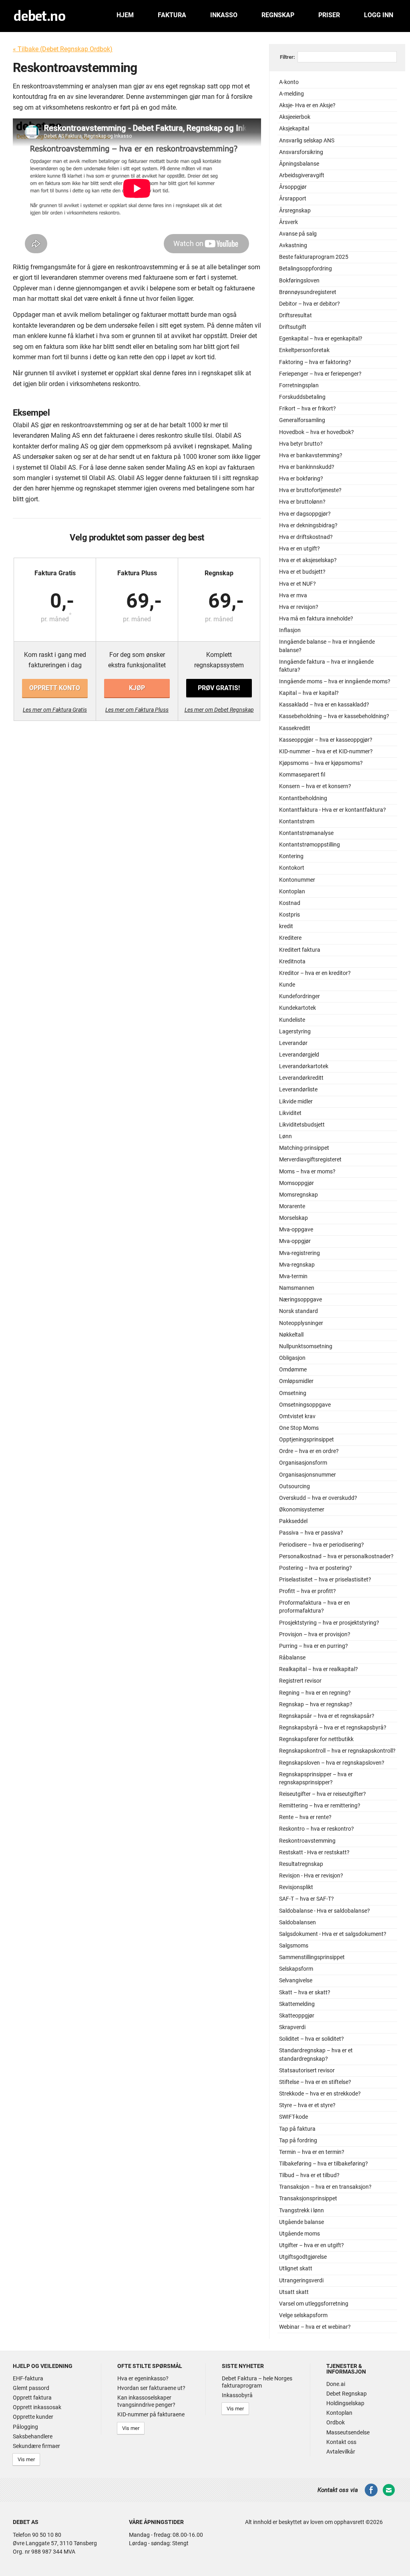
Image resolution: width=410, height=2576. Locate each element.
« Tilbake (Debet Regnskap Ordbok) (63, 49)
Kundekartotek (297, 1008)
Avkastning (293, 245)
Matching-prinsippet (304, 1148)
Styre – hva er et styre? (307, 2105)
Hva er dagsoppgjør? (305, 514)
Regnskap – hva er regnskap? (316, 1704)
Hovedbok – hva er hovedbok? (317, 432)
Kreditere (290, 938)
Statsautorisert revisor (307, 2071)
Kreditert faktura (300, 950)
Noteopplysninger (301, 1323)
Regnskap (278, 15)
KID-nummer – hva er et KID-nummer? (326, 752)
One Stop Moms (299, 1428)
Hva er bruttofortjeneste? (310, 490)
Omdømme (293, 1370)
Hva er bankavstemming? (311, 455)
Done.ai (336, 2384)
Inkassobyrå (237, 2395)
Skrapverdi (292, 2027)
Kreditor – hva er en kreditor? (315, 973)
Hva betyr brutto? (301, 444)
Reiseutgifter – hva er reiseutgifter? (323, 1794)
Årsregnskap (295, 211)
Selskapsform (296, 1969)
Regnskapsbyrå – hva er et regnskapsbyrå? (333, 1728)
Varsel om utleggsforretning (314, 2304)
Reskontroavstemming (307, 1841)
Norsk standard (298, 1311)
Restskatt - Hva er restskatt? (314, 1852)
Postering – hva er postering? (316, 1568)
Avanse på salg (298, 234)
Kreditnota (292, 962)
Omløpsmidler (296, 1381)
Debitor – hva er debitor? (310, 304)
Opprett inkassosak (37, 2407)
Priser (329, 15)
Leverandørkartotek (304, 1066)
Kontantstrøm (297, 822)
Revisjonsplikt (296, 1887)
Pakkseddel (293, 1521)
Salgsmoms (294, 1946)
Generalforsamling (302, 420)
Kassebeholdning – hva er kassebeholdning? (334, 716)
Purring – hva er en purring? (314, 1646)
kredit (286, 926)
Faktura (172, 15)
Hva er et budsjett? (302, 572)
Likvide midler (296, 1102)
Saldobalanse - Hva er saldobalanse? (325, 1911)
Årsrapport (293, 199)
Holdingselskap (345, 2403)
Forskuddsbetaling (302, 397)
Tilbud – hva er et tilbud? (309, 2175)
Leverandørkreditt (301, 1078)
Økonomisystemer (302, 1510)
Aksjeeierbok (295, 117)
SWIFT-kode (293, 2117)
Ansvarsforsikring (301, 152)
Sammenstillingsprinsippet (312, 1957)
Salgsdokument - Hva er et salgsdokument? (333, 1934)
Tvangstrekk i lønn (301, 2211)
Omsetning (293, 1393)
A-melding (291, 94)
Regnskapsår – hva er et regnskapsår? (327, 1716)
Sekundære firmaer (36, 2446)
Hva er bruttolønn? (302, 502)
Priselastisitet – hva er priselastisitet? (325, 1580)
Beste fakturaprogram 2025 (314, 257)
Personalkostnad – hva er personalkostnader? (336, 1556)
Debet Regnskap (347, 2394)
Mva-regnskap (297, 1265)
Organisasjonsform (303, 1463)
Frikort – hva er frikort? (307, 409)
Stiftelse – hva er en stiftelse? (315, 2082)
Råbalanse (292, 1658)
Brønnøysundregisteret (308, 292)
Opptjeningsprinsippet (306, 1440)
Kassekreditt (295, 728)
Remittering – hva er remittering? (320, 1806)
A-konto (289, 82)
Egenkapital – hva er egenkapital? (321, 339)
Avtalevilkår (341, 2452)
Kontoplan (292, 892)
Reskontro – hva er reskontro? (317, 1829)
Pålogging (25, 2427)
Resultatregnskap (301, 1864)
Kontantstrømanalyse (306, 833)
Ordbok (336, 2422)
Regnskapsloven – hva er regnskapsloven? (332, 1763)
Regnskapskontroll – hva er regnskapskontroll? (337, 1751)
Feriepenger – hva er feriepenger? (320, 374)
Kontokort (292, 868)
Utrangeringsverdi (301, 2281)
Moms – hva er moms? (307, 1172)
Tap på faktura (297, 2129)
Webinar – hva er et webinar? (315, 2327)
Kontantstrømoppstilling (310, 845)
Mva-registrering (299, 1253)
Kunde (287, 985)
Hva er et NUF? (297, 584)
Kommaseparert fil (302, 775)
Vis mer (26, 2459)
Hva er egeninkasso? (143, 2378)
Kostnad (290, 903)
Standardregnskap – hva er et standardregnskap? (316, 2055)
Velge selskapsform (303, 2315)
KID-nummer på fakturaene (151, 2414)
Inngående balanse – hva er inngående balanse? (327, 646)
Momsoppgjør (296, 1183)
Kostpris (289, 915)
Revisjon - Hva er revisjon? (311, 1876)
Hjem (125, 15)
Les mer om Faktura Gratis (55, 710)
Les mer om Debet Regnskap (219, 710)
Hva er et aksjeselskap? (308, 560)
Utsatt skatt (294, 2292)
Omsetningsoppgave (305, 1405)
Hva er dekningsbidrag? (308, 525)
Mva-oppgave (296, 1230)
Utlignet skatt (296, 2269)
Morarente (292, 1206)
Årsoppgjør (293, 187)
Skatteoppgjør (297, 2016)
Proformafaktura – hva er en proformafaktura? (315, 1607)
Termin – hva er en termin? (312, 2152)
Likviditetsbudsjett (302, 1125)
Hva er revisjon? (299, 607)
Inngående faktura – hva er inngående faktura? (326, 666)
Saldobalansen (297, 1922)
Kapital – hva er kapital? (309, 693)
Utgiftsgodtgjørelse (303, 2257)
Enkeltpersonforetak (304, 350)
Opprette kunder (33, 2417)
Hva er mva (293, 595)
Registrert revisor (300, 1681)
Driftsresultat (295, 315)
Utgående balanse (301, 2222)
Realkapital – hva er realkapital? (319, 1669)
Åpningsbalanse (299, 164)
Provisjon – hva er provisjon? (315, 1634)
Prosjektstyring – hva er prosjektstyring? (329, 1623)
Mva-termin (293, 1276)
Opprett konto (55, 688)
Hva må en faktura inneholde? (316, 619)
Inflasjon (290, 630)
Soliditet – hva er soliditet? (312, 2039)
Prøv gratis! (219, 688)
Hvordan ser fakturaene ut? (151, 2388)
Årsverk (288, 222)
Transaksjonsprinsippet (308, 2199)
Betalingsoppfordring (305, 269)
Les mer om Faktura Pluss (137, 710)
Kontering (291, 856)
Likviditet (290, 1113)
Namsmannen (297, 1288)
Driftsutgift (293, 327)
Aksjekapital (294, 129)
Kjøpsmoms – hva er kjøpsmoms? (321, 763)
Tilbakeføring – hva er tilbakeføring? (324, 2164)
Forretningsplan (299, 385)
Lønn (285, 1136)
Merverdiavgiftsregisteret (310, 1160)
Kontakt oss (341, 2442)
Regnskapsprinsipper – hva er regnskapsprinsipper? (316, 1778)
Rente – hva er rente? (305, 1817)
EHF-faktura (28, 2378)
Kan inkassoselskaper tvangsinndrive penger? (146, 2401)
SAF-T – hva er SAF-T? (306, 1899)
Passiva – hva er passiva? (311, 1533)
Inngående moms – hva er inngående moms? (335, 682)
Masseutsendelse (348, 2432)
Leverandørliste (298, 1090)
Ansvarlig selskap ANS (307, 141)
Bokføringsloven (299, 281)
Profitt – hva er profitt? (307, 1591)
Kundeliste (292, 1020)
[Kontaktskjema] (389, 2495)
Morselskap (293, 1218)
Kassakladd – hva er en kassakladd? (324, 705)
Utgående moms (299, 2234)
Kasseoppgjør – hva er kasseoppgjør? (326, 740)
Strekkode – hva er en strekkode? (320, 2094)
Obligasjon (292, 1358)
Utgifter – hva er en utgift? (312, 2245)
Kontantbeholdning (303, 798)
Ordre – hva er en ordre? (309, 1451)
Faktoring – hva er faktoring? (315, 362)
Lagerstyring (295, 1032)
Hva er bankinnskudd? (307, 467)
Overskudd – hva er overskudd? (318, 1498)
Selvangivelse (296, 1981)
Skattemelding (297, 2004)
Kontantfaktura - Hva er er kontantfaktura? (333, 810)
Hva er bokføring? (301, 479)
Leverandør (293, 1043)
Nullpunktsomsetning (306, 1346)
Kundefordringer (299, 996)
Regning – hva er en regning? (315, 1693)
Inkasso (224, 15)
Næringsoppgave (300, 1300)
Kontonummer (297, 880)
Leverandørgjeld (299, 1055)
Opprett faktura (32, 2398)
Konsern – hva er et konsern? (315, 786)
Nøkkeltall (291, 1335)
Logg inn (379, 15)
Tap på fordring (298, 2141)
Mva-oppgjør (295, 1241)
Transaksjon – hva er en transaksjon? (325, 2187)
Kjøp (137, 688)
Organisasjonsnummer (307, 1475)
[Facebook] (371, 2495)
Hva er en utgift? (299, 549)
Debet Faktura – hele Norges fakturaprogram (257, 2382)
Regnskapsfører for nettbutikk (316, 1739)
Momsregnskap (298, 1195)
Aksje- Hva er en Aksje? (307, 105)
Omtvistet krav (297, 1416)
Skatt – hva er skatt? (305, 1993)
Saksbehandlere (33, 2436)
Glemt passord (31, 2388)
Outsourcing (294, 1486)
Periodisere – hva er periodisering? (322, 1545)
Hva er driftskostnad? (306, 537)
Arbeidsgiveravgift (302, 175)
